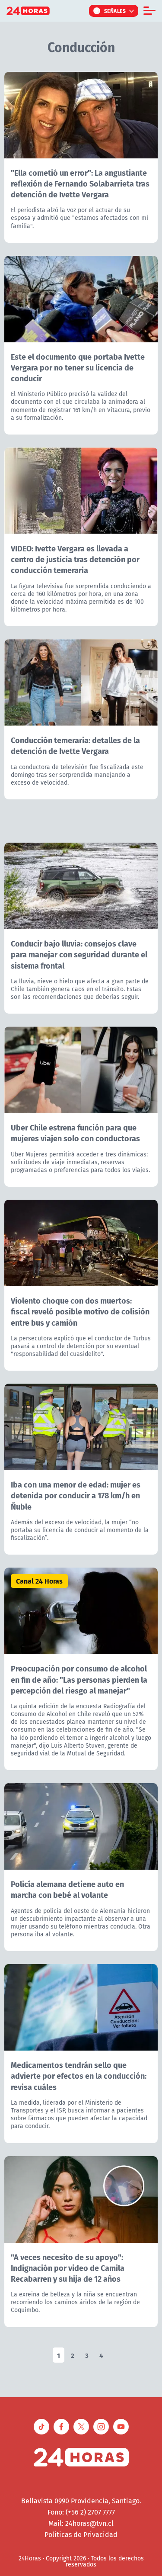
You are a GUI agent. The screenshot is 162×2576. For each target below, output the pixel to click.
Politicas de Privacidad (81, 2534)
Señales (115, 11)
